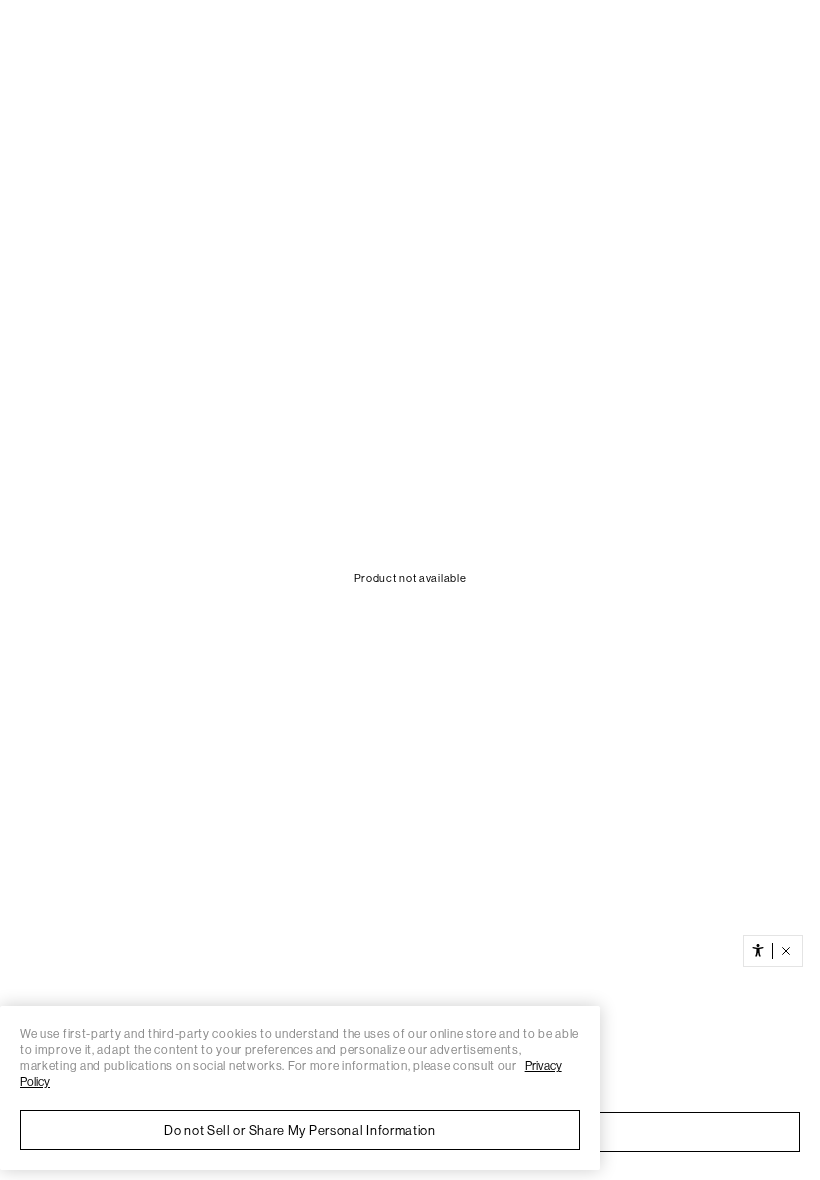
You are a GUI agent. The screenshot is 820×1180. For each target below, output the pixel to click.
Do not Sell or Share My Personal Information (300, 1130)
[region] (300, 1088)
